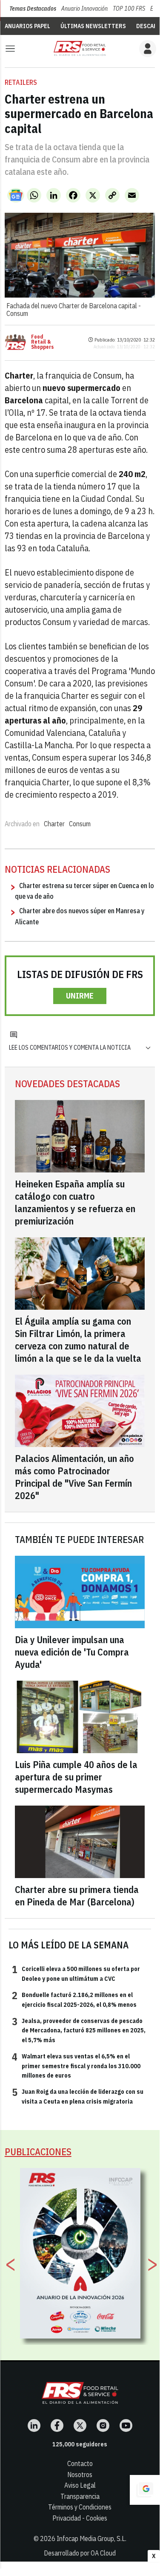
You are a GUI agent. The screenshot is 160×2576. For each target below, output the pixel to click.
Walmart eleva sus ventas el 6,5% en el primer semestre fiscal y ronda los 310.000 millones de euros (76, 2065)
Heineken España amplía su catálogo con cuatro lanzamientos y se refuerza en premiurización (75, 1202)
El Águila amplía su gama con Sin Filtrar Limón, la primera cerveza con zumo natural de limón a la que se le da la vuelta (78, 1340)
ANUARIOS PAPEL (27, 26)
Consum (80, 824)
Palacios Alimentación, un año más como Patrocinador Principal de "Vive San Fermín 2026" (74, 1477)
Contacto (80, 2463)
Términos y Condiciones (80, 2507)
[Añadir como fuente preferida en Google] (145, 2490)
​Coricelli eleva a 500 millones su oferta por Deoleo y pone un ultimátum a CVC (76, 1973)
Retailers (21, 82)
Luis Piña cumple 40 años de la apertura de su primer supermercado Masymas (76, 1777)
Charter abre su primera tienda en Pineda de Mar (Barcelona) (77, 1896)
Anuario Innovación (84, 9)
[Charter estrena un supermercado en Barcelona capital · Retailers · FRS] (80, 48)
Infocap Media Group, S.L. (91, 2538)
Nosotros (80, 2475)
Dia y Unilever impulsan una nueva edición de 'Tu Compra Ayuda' (72, 1652)
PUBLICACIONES (38, 2152)
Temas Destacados (33, 9)
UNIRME (80, 996)
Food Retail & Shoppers (42, 342)
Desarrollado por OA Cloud (80, 2553)
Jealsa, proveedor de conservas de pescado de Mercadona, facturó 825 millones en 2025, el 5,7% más (79, 2030)
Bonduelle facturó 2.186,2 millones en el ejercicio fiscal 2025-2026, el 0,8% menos (74, 1999)
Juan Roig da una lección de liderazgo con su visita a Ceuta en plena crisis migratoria (78, 2096)
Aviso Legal (80, 2485)
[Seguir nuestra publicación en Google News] (16, 195)
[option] (80, 2253)
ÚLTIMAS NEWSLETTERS (93, 26)
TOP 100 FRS (129, 9)
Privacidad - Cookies (80, 2518)
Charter (54, 824)
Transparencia (80, 2496)
